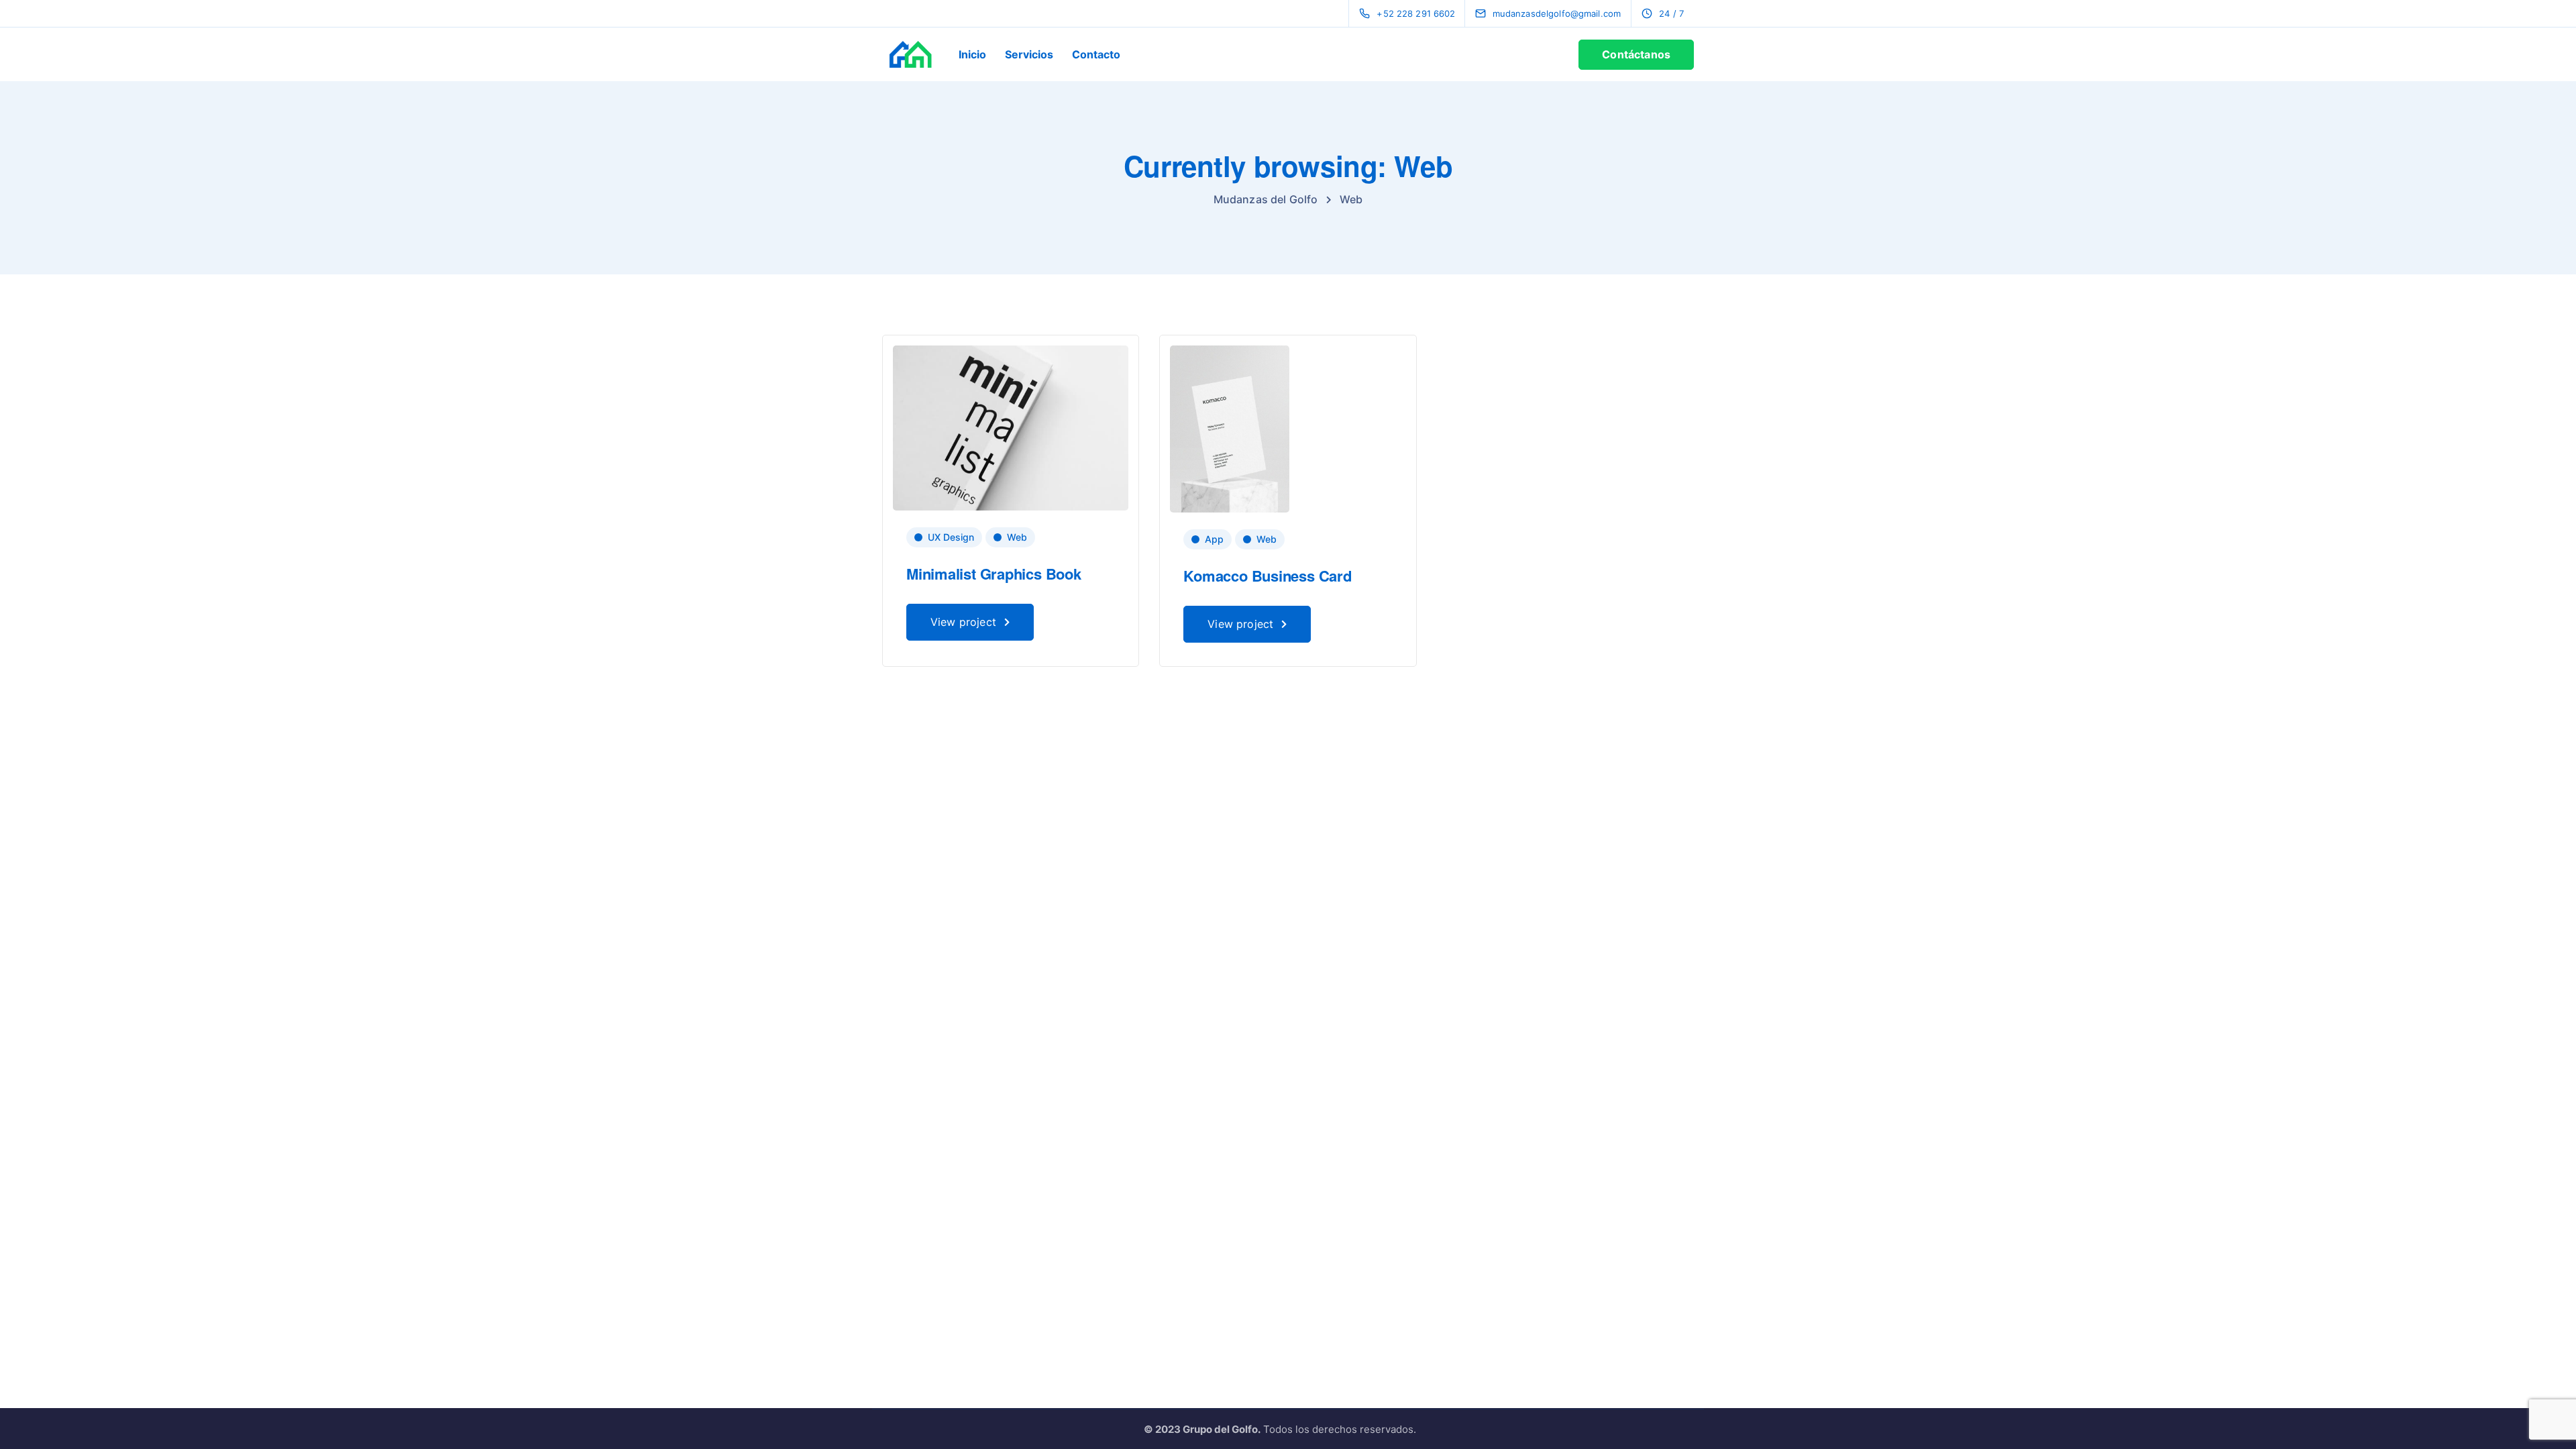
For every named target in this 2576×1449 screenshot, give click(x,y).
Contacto (1096, 54)
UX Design (951, 537)
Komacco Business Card (1267, 576)
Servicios (1029, 54)
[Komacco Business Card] (1230, 428)
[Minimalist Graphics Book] (1011, 427)
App (1214, 539)
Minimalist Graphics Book (994, 574)
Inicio (972, 54)
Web (1017, 537)
